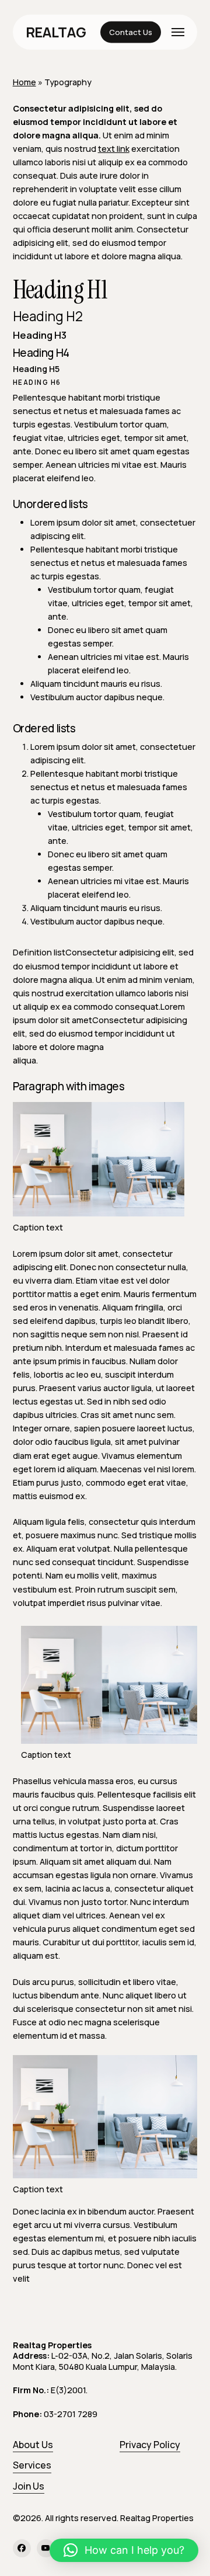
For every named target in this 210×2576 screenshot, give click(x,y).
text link (114, 149)
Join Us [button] (29, 2486)
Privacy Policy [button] (150, 2445)
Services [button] (32, 2465)
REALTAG (56, 32)
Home (24, 82)
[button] (178, 32)
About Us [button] (33, 2445)
